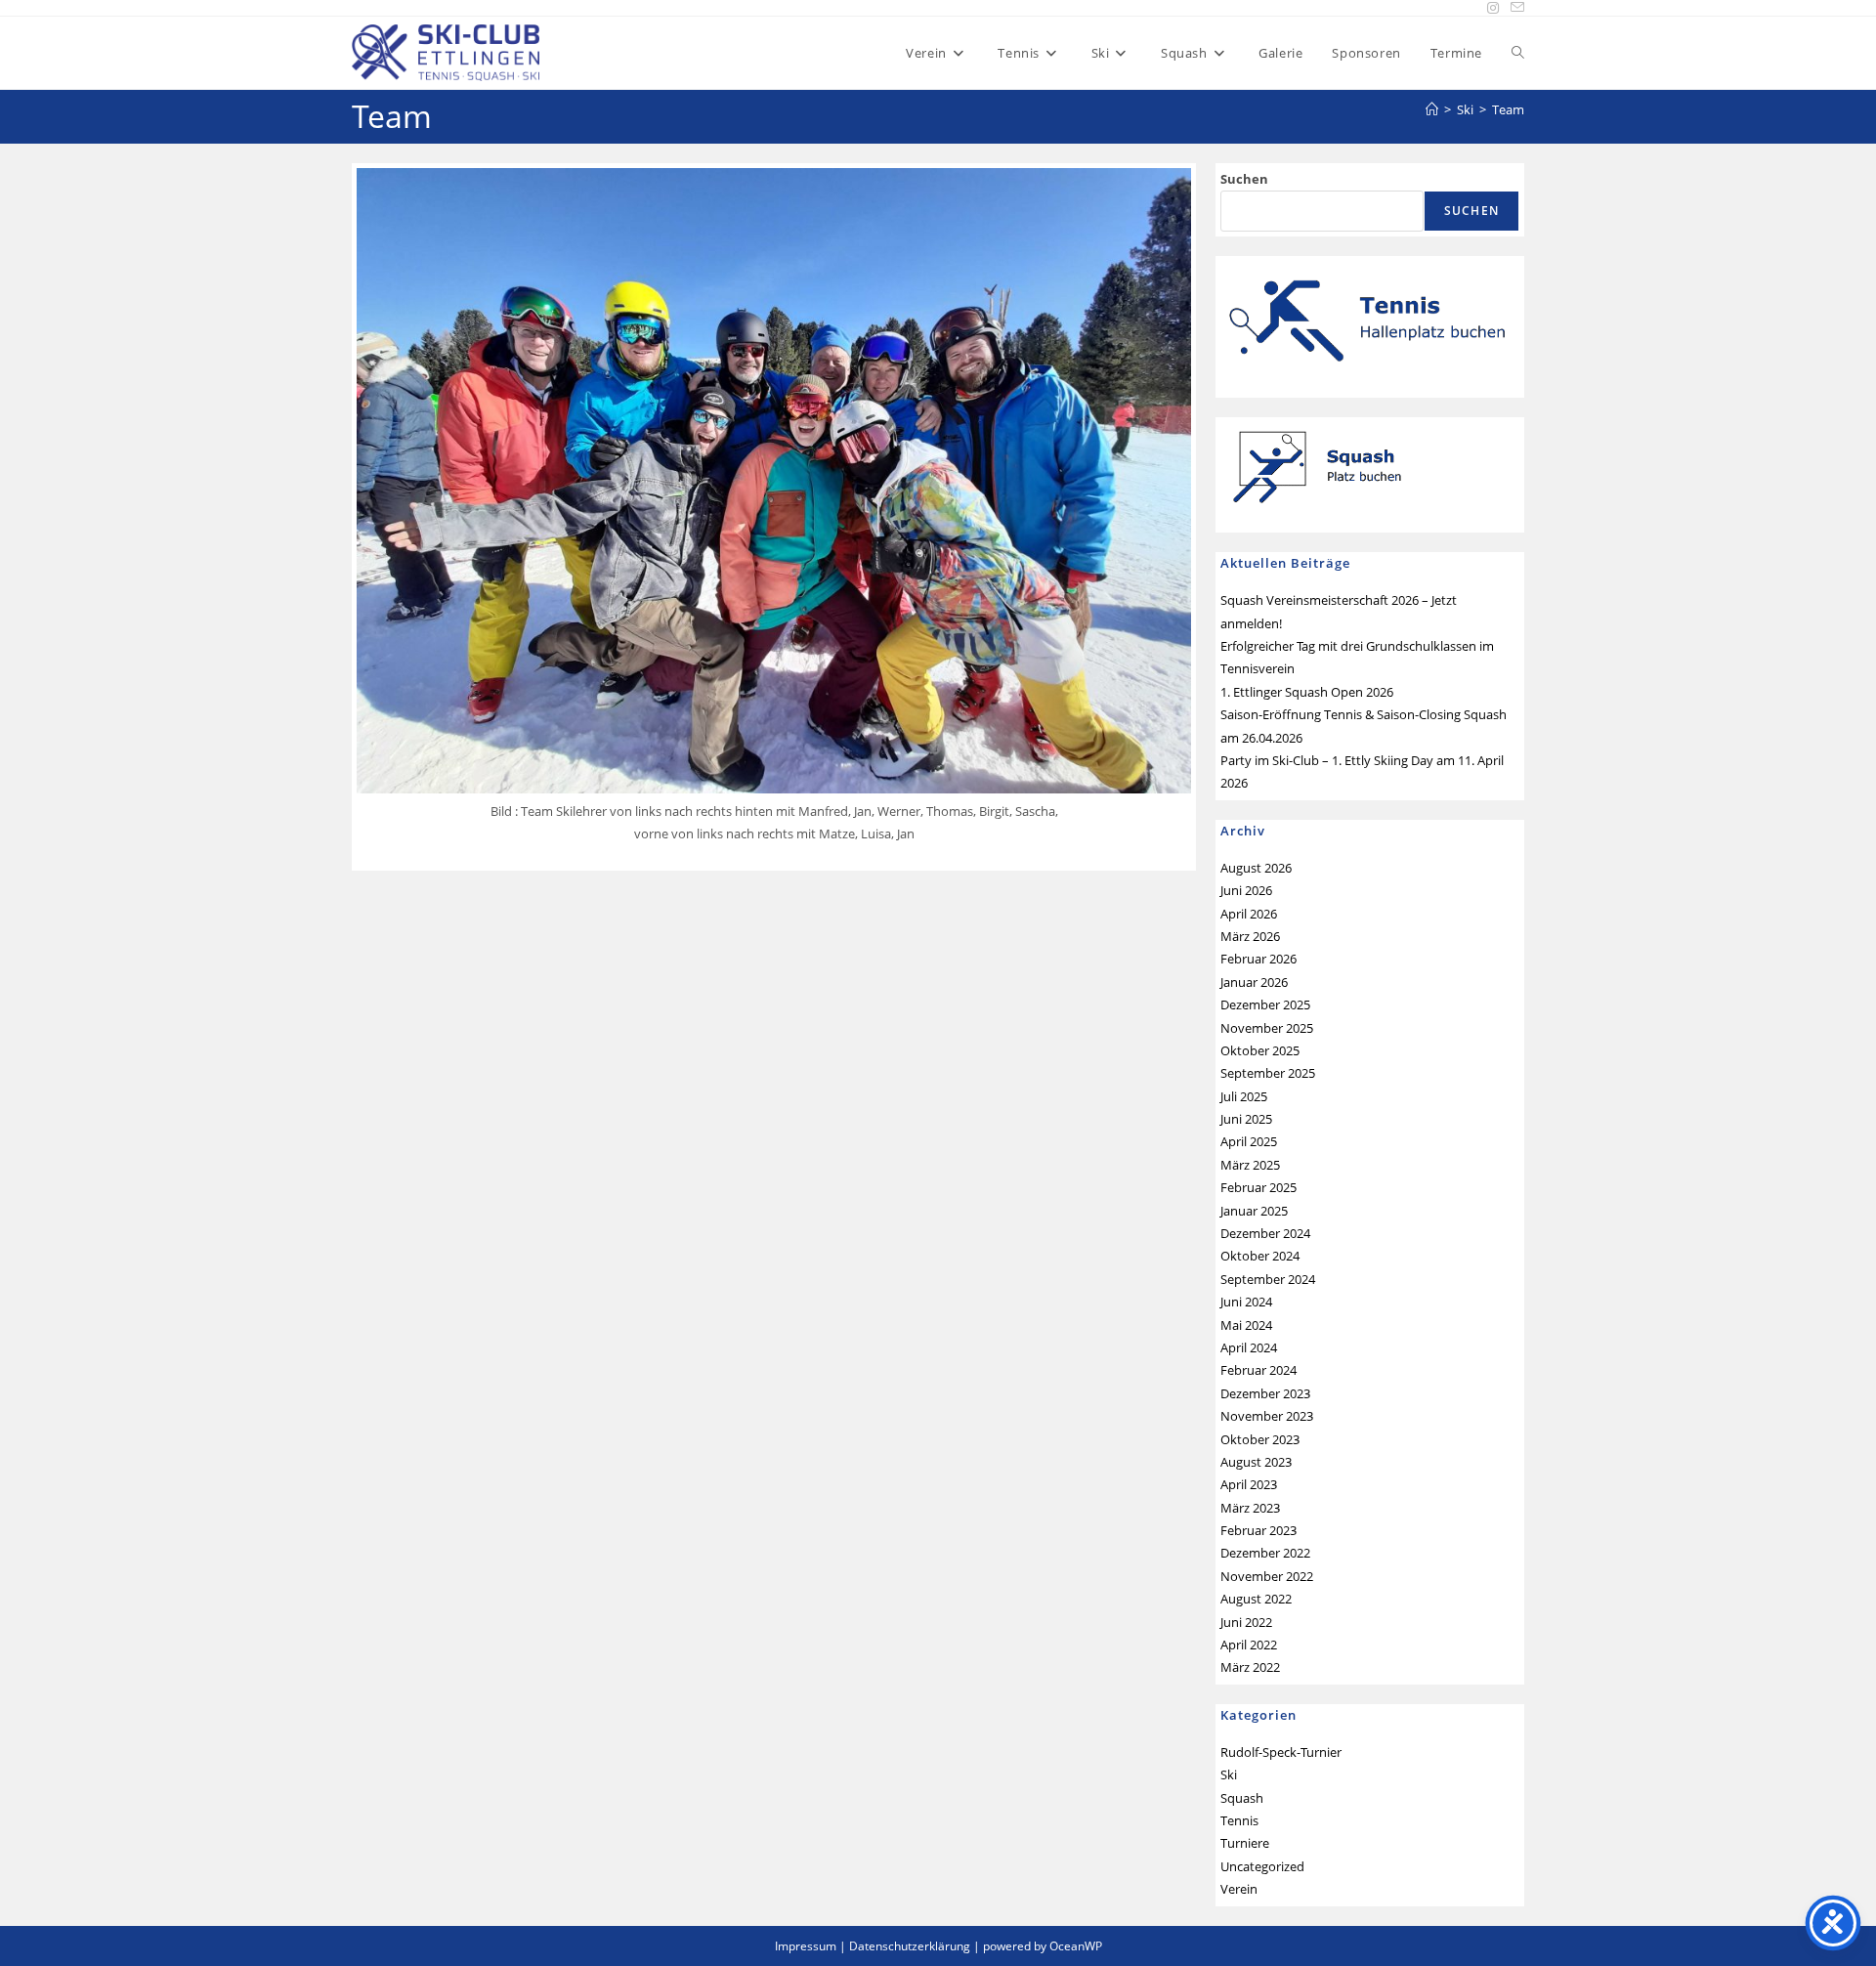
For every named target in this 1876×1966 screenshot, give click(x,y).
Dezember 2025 (1265, 1004)
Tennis (1239, 1820)
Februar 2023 (1258, 1530)
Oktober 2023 (1260, 1439)
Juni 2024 (1246, 1302)
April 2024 (1249, 1347)
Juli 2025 (1244, 1096)
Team (1508, 109)
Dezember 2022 (1265, 1553)
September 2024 (1268, 1279)
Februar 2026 (1258, 959)
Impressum (806, 1946)
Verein (1239, 1889)
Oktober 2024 (1260, 1256)
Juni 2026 (1246, 890)
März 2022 (1250, 1667)
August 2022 (1256, 1599)
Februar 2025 (1258, 1187)
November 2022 (1267, 1576)
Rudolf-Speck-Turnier (1281, 1752)
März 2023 (1250, 1508)
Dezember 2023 (1265, 1393)
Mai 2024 (1246, 1325)
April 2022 (1249, 1645)
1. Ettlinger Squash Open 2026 (1307, 692)
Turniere (1245, 1843)
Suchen (1244, 179)
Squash (1242, 1798)
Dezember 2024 (1265, 1233)
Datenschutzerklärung (910, 1946)
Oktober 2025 (1260, 1050)
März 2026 (1250, 936)
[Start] (1432, 109)
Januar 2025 (1254, 1211)
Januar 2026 (1254, 982)
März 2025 (1250, 1165)
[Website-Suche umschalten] (1518, 53)
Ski (1229, 1774)
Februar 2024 (1258, 1370)
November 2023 (1267, 1416)
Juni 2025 (1246, 1119)
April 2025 (1249, 1141)
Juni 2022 (1246, 1622)
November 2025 (1267, 1028)
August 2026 (1256, 868)
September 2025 (1268, 1073)
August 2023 (1256, 1462)
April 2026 (1249, 914)
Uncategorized (1262, 1866)
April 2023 (1249, 1484)
